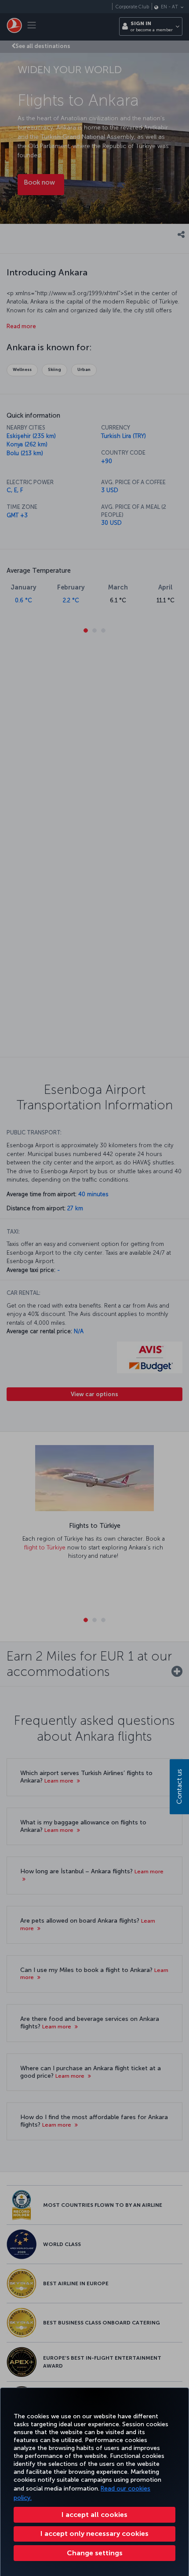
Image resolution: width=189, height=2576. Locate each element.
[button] (94, 2553)
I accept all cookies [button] (94, 2515)
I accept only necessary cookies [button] (94, 2533)
